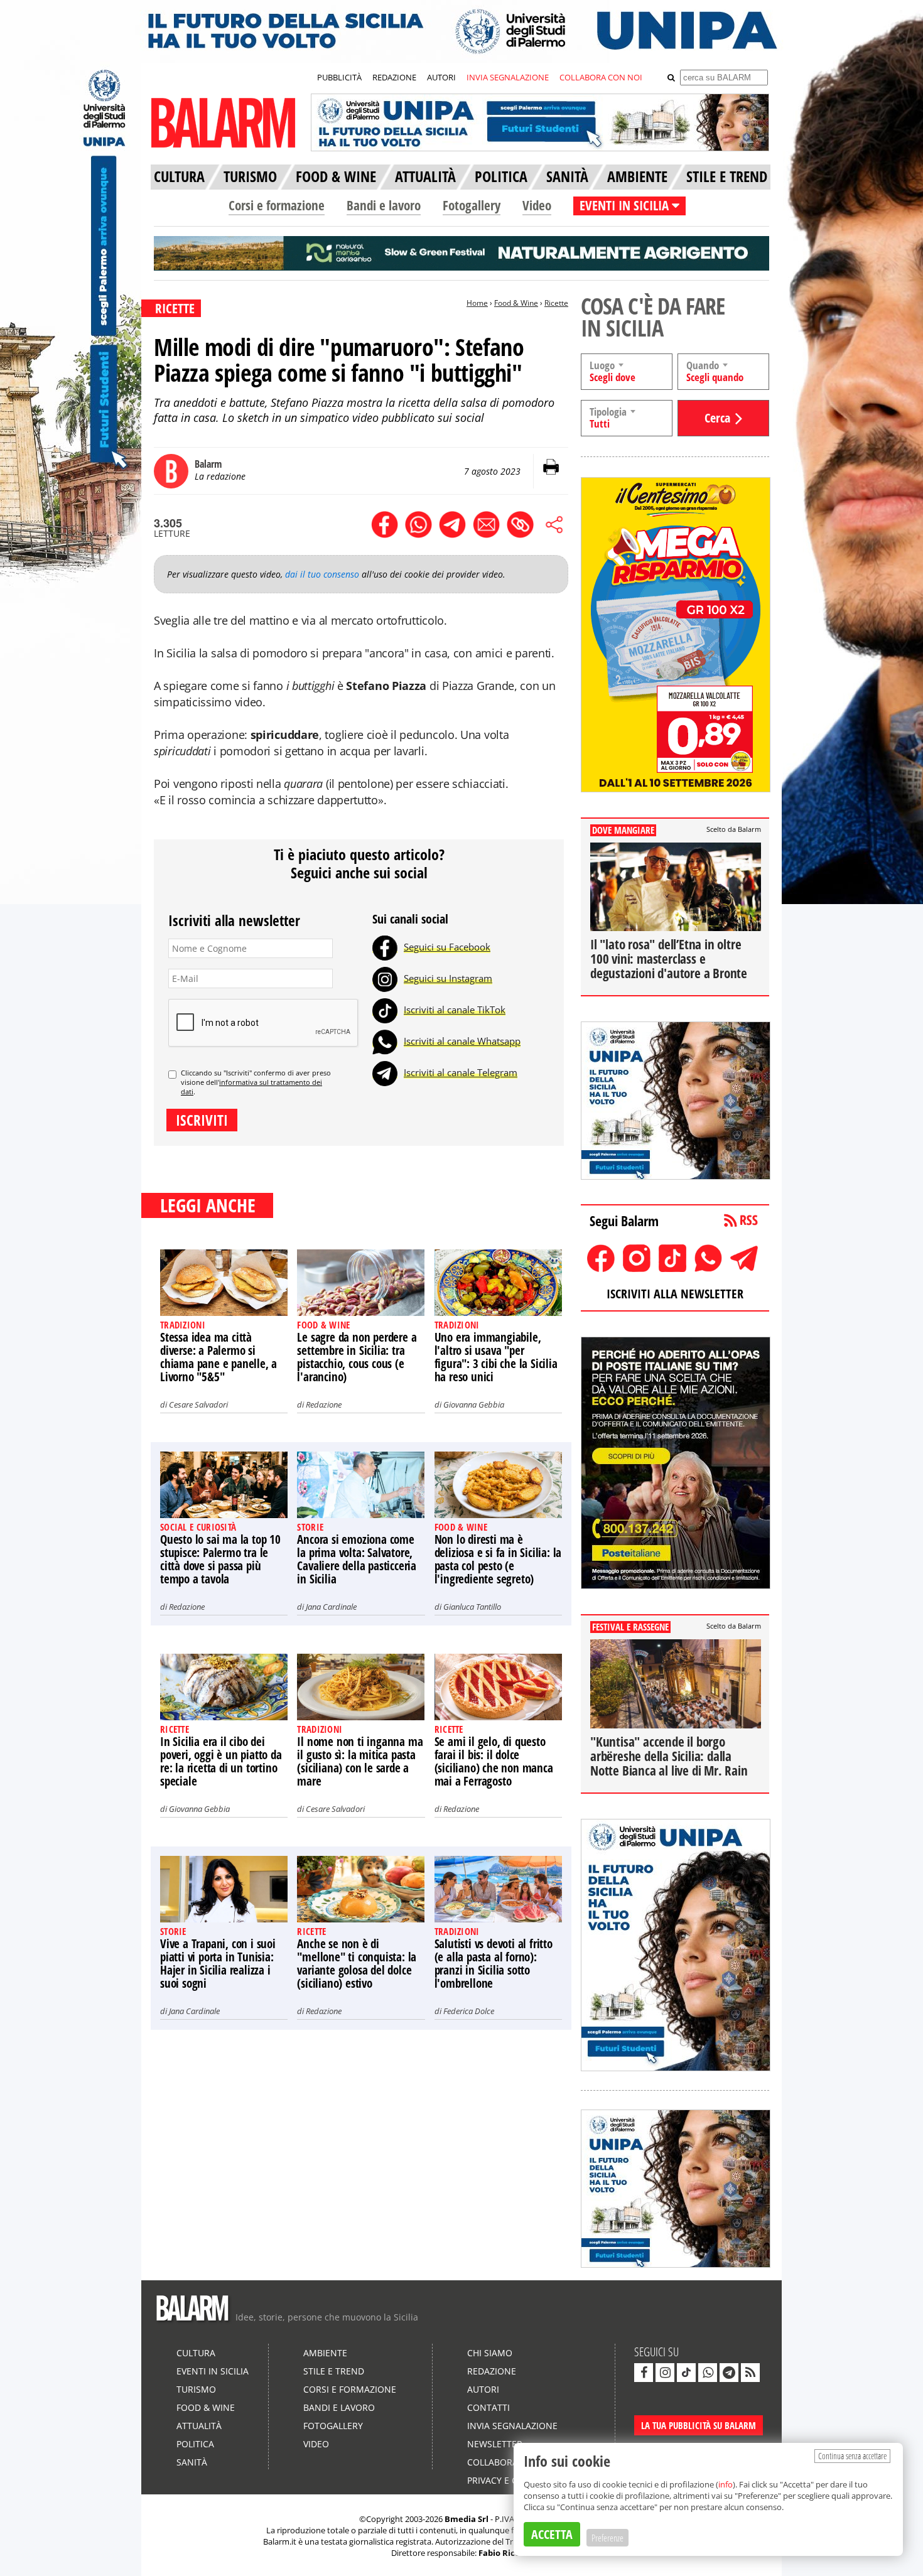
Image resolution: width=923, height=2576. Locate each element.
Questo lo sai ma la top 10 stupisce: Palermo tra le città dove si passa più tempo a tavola (220, 1559)
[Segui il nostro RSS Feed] (750, 2373)
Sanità (192, 2462)
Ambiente (325, 2353)
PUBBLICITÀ (339, 77)
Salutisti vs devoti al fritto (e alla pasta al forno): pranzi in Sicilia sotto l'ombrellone (494, 1964)
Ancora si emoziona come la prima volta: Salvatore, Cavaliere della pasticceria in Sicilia (357, 1559)
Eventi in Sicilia (213, 2371)
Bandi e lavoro (384, 205)
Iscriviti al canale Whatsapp (462, 1041)
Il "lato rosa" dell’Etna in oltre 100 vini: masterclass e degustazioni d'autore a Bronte (669, 959)
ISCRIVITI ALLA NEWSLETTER (675, 1294)
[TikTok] (385, 1010)
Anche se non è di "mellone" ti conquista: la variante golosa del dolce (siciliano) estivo (357, 1964)
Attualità (199, 2426)
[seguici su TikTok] (686, 2373)
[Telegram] (385, 1072)
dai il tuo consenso (322, 574)
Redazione (324, 1404)
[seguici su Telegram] (729, 2373)
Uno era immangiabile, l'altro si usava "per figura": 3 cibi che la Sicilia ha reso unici (496, 1357)
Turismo (196, 2389)
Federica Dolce (469, 2011)
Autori (483, 2389)
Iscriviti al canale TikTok (455, 1010)
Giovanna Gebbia (474, 1404)
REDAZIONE (394, 77)
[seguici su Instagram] (665, 2373)
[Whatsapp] (385, 1041)
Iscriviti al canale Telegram (461, 1072)
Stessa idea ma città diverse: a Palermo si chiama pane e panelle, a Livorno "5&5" (219, 1357)
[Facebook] (385, 947)
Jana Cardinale (331, 1607)
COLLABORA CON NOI (601, 77)
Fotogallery (472, 205)
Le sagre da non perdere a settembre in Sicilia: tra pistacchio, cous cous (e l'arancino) (357, 1357)
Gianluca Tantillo (472, 1607)
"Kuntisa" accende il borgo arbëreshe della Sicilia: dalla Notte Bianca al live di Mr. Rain (669, 1756)
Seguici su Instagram (448, 978)
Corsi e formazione (277, 205)
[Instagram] (385, 978)
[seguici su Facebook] (644, 2373)
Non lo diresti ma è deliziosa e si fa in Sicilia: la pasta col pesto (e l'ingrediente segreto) (498, 1559)
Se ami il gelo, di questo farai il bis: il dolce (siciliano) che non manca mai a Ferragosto (494, 1761)
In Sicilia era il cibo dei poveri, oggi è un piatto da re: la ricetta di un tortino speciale (221, 1761)
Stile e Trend (334, 2371)
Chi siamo (490, 2353)
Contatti (488, 2407)
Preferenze (607, 2538)
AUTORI (441, 77)
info (726, 2484)
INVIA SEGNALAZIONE (508, 77)
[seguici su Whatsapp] (708, 2373)
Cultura (196, 2353)
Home (477, 303)
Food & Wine (516, 303)
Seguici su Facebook (447, 947)
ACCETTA (552, 2534)
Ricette (556, 303)
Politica (195, 2444)
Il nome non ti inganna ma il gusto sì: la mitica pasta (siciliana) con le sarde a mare (360, 1761)
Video (537, 205)
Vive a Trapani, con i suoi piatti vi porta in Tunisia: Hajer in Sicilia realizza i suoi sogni (218, 1964)
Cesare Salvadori (198, 1404)
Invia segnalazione (512, 2426)
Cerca (717, 418)
